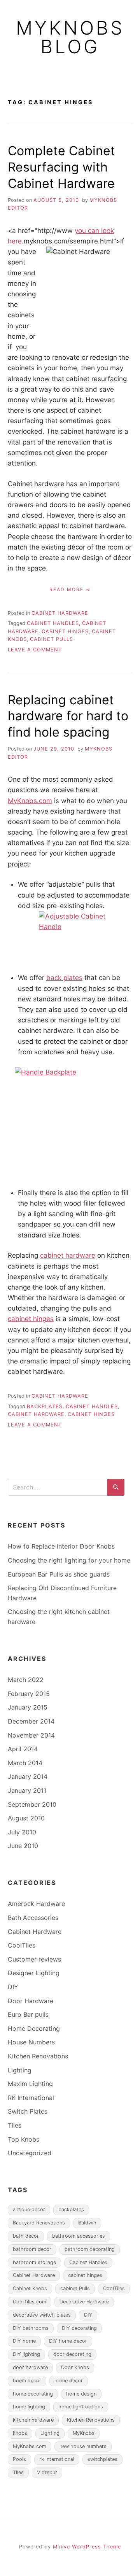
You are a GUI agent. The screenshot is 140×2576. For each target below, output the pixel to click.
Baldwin (87, 2223)
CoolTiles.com (30, 2302)
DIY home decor (68, 2341)
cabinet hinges (65, 631)
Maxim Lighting (30, 2084)
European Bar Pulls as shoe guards (59, 1574)
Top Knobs (24, 2139)
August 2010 (26, 1818)
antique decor (29, 2209)
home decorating (33, 2394)
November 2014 (31, 1735)
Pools (19, 2459)
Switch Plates (28, 2111)
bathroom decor (32, 2249)
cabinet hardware (68, 1255)
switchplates (102, 2459)
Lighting (20, 2070)
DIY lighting (26, 2354)
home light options (81, 2407)
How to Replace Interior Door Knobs (61, 1546)
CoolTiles (22, 1945)
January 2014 (28, 1776)
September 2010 (32, 1804)
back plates (64, 978)
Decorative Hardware (84, 2302)
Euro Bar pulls (28, 2014)
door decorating (72, 2354)
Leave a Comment (35, 650)
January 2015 (28, 1707)
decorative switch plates (42, 2315)
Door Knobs (75, 2367)
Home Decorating (34, 2028)
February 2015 (29, 1694)
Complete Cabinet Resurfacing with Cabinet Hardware (61, 167)
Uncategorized (30, 2153)
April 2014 (23, 1749)
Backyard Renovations (39, 2223)
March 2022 (26, 1680)
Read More (66, 589)
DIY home (24, 2341)
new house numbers (83, 2446)
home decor (69, 2381)
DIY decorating (79, 2328)
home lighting (29, 2407)
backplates (45, 1406)
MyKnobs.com (30, 801)
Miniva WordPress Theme (87, 2547)
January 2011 (27, 1790)
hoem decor (27, 2381)
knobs (20, 2433)
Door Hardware (31, 2001)
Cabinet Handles (53, 623)
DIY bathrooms (31, 2328)
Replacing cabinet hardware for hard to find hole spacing (68, 716)
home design (81, 2394)
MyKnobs (84, 2433)
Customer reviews (34, 1959)
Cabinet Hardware (60, 613)
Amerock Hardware (36, 1904)
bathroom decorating (90, 2249)
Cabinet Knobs (30, 2288)
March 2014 (25, 1763)
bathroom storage (34, 2262)
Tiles (15, 2125)
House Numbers (31, 2042)
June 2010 (23, 1846)
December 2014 (31, 1721)
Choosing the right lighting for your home (69, 1560)
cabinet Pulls (52, 639)
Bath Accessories (33, 1918)
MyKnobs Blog (70, 37)
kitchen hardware (33, 2420)
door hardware (30, 2367)
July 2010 (22, 1832)
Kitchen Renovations (38, 2056)
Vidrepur (47, 2472)
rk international (57, 2459)
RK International (31, 2098)
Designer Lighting (34, 1973)
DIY (13, 1987)
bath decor (26, 2236)
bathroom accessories (79, 2236)
